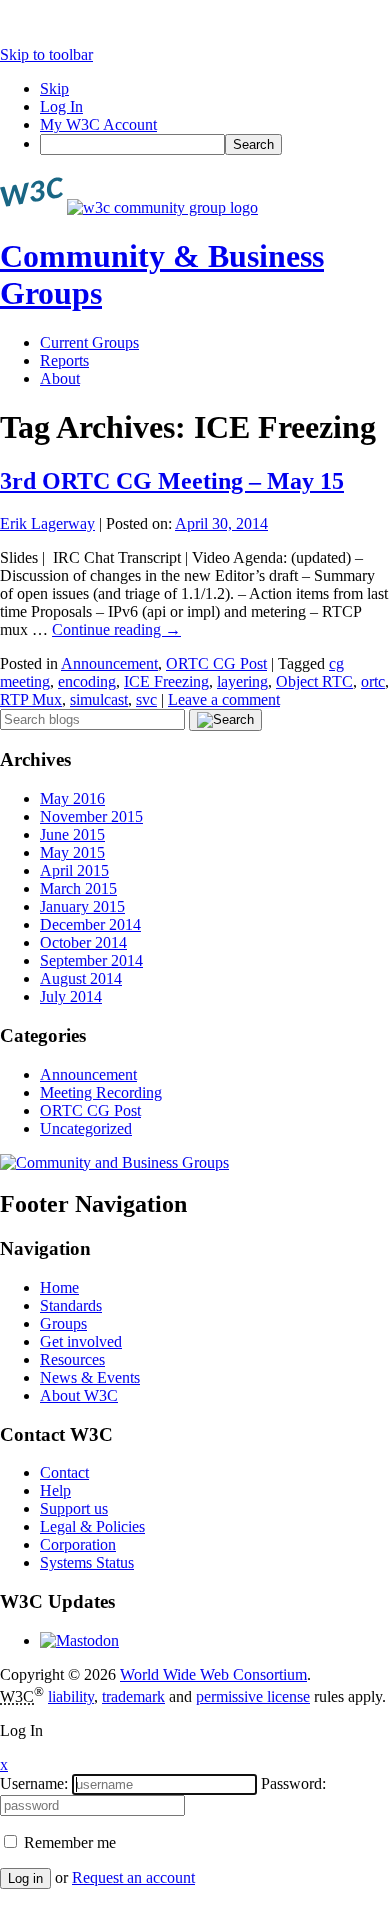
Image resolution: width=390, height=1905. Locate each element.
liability (71, 1696)
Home (59, 1287)
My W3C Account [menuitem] (98, 124)
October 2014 (83, 942)
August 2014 (81, 978)
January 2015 (82, 906)
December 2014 (90, 924)
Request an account (133, 1877)
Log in (25, 1878)
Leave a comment (224, 699)
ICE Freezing (166, 681)
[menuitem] (215, 144)
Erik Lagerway (47, 523)
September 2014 (91, 960)
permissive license (253, 1696)
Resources (72, 1359)
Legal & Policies (92, 1526)
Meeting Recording (101, 1092)
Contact (64, 1472)
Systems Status (87, 1562)
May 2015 (72, 852)
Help (55, 1490)
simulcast (99, 699)
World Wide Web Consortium (213, 1674)
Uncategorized (86, 1128)
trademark (133, 1696)
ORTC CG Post (216, 663)
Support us (74, 1508)
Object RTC (314, 681)
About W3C (79, 1395)
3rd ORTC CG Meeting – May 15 (172, 481)
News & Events (90, 1377)
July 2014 (71, 996)
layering (242, 681)
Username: (34, 1783)
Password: (293, 1783)
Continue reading (116, 629)
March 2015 (78, 888)
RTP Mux (31, 699)
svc (146, 699)
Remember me (68, 1842)
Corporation (78, 1544)
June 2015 (72, 834)
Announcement (109, 663)
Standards (71, 1305)
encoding (87, 681)
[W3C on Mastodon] (79, 1640)
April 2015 (74, 870)
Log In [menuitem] (61, 106)
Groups (63, 1323)
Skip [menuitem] (54, 88)
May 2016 (72, 798)
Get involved (81, 1341)
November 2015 (91, 816)
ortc (373, 681)
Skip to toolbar (46, 54)
